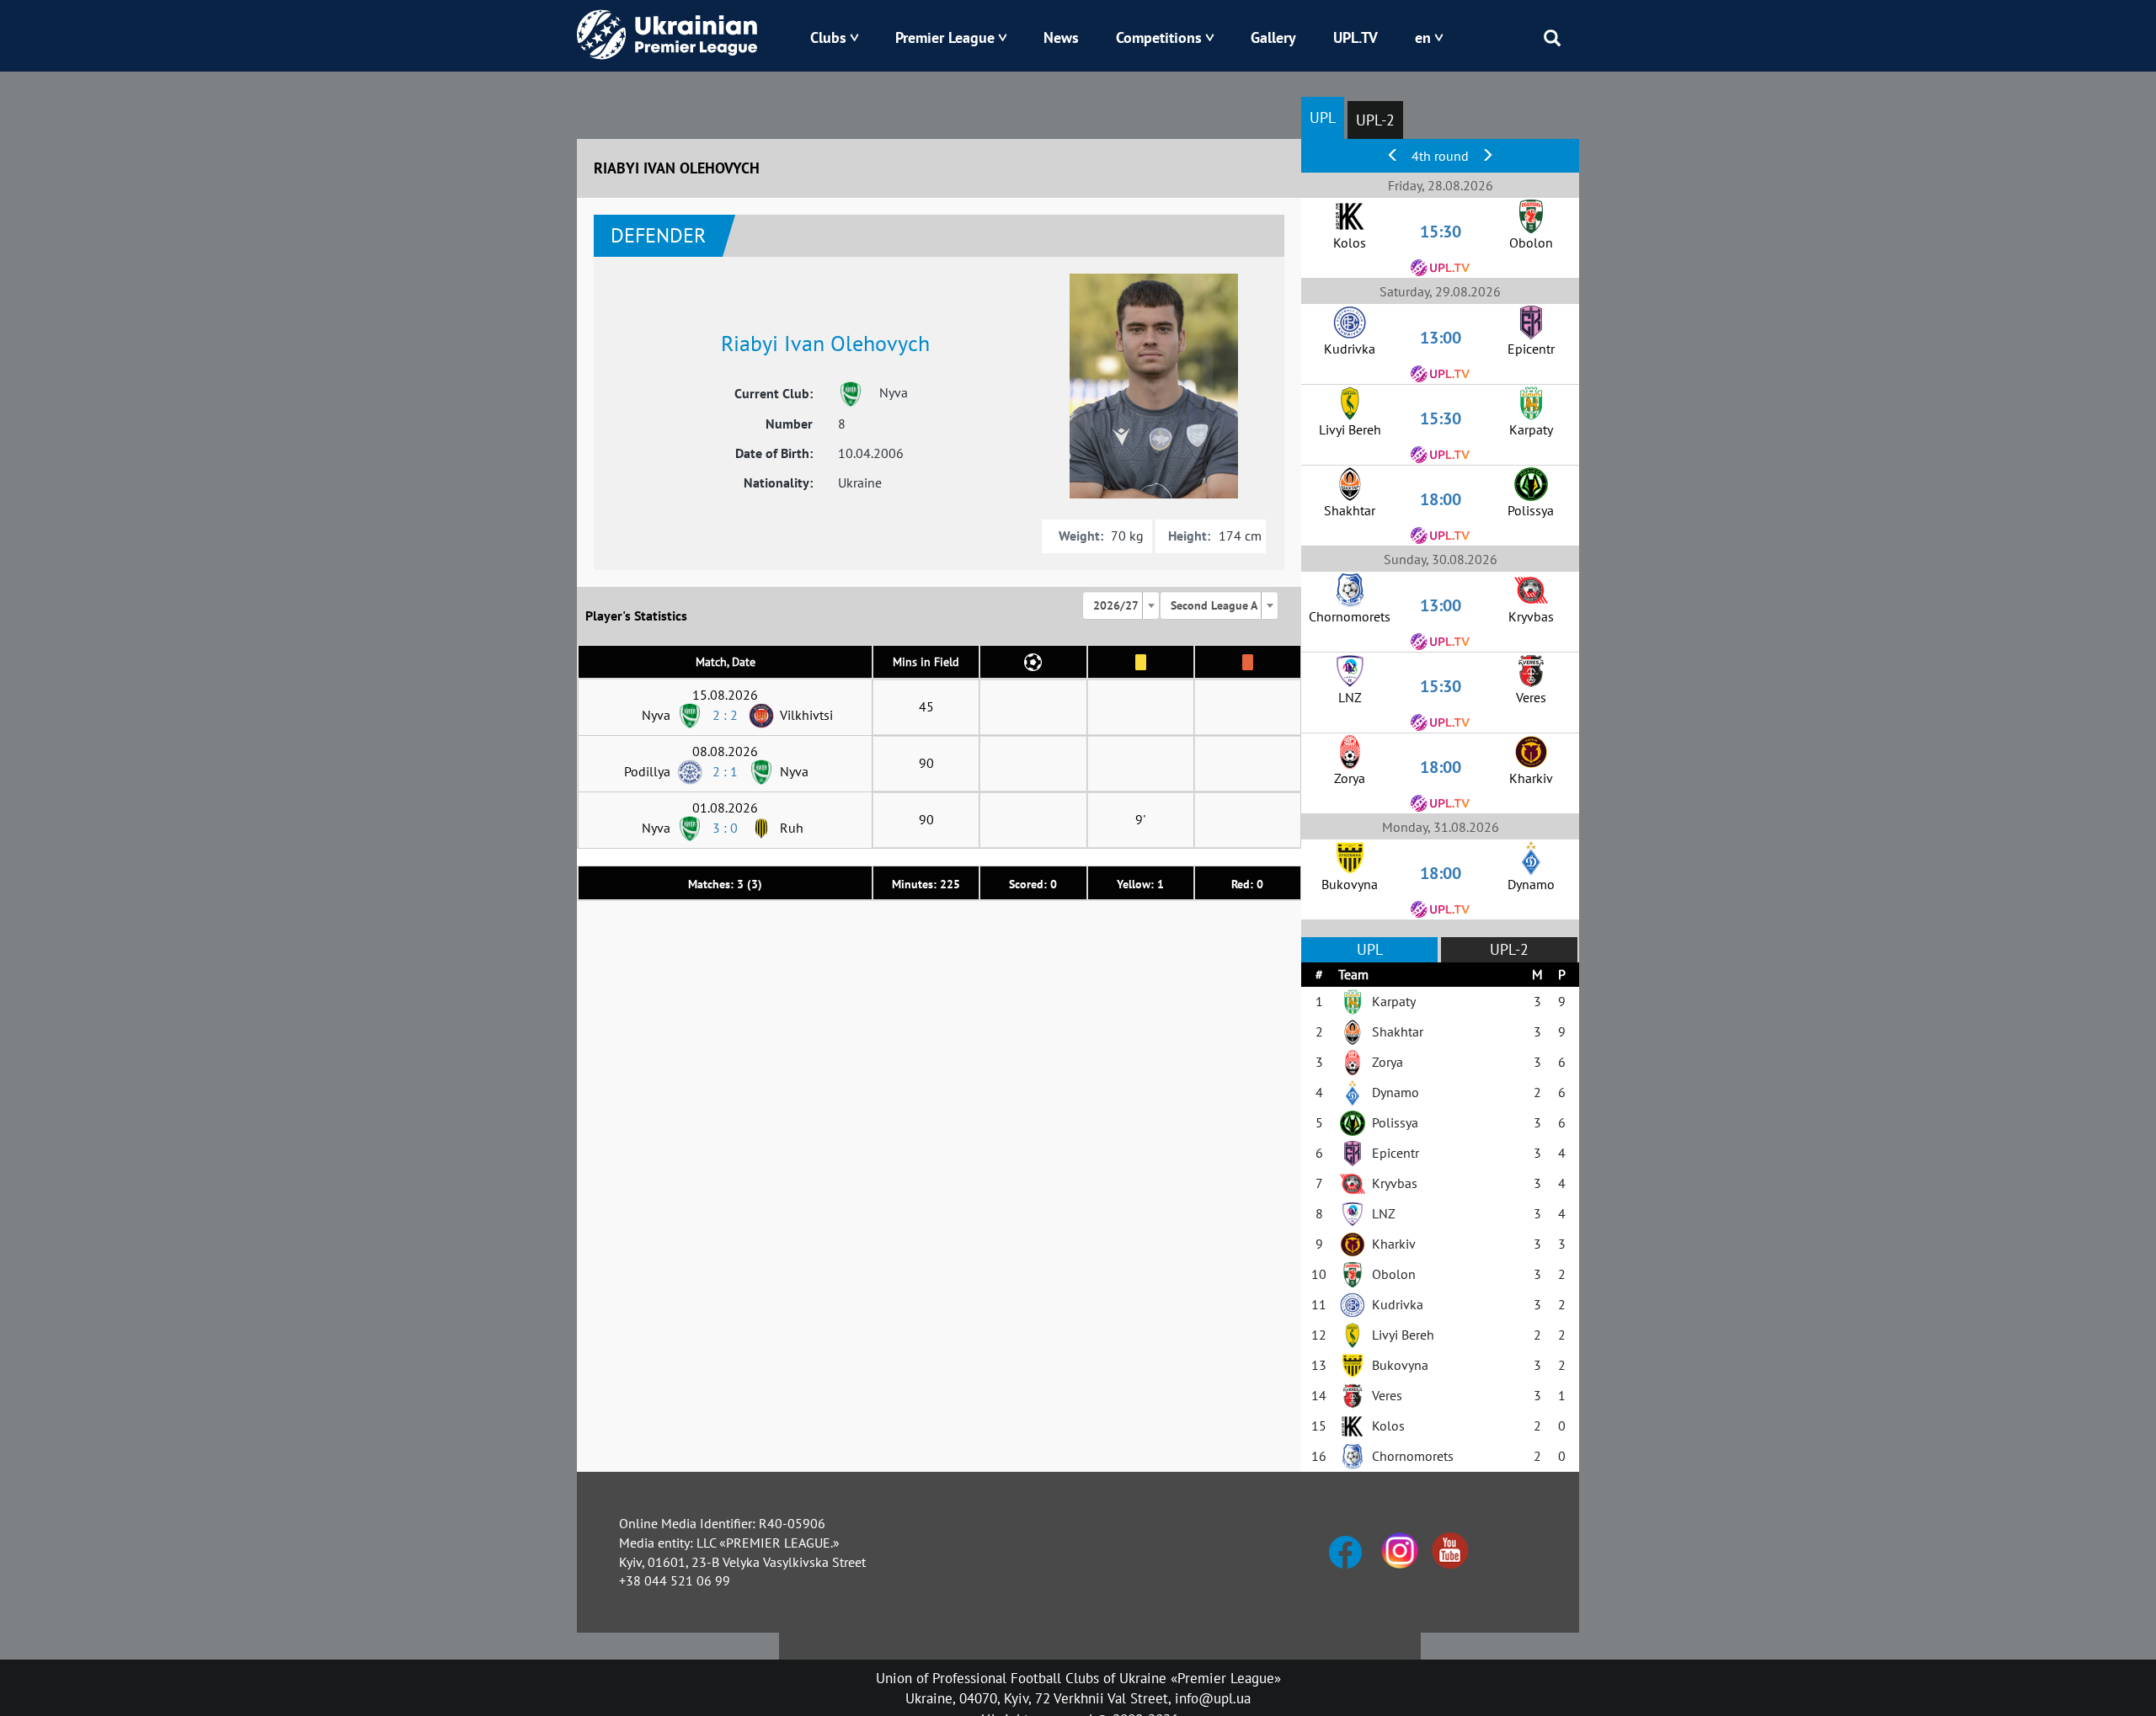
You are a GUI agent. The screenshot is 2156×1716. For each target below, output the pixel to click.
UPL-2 (1375, 120)
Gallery (1273, 37)
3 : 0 (725, 828)
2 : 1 (725, 771)
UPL (1323, 117)
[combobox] (1121, 605)
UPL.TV (1356, 37)
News (1061, 37)
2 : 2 (725, 715)
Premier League (945, 37)
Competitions (1159, 37)
